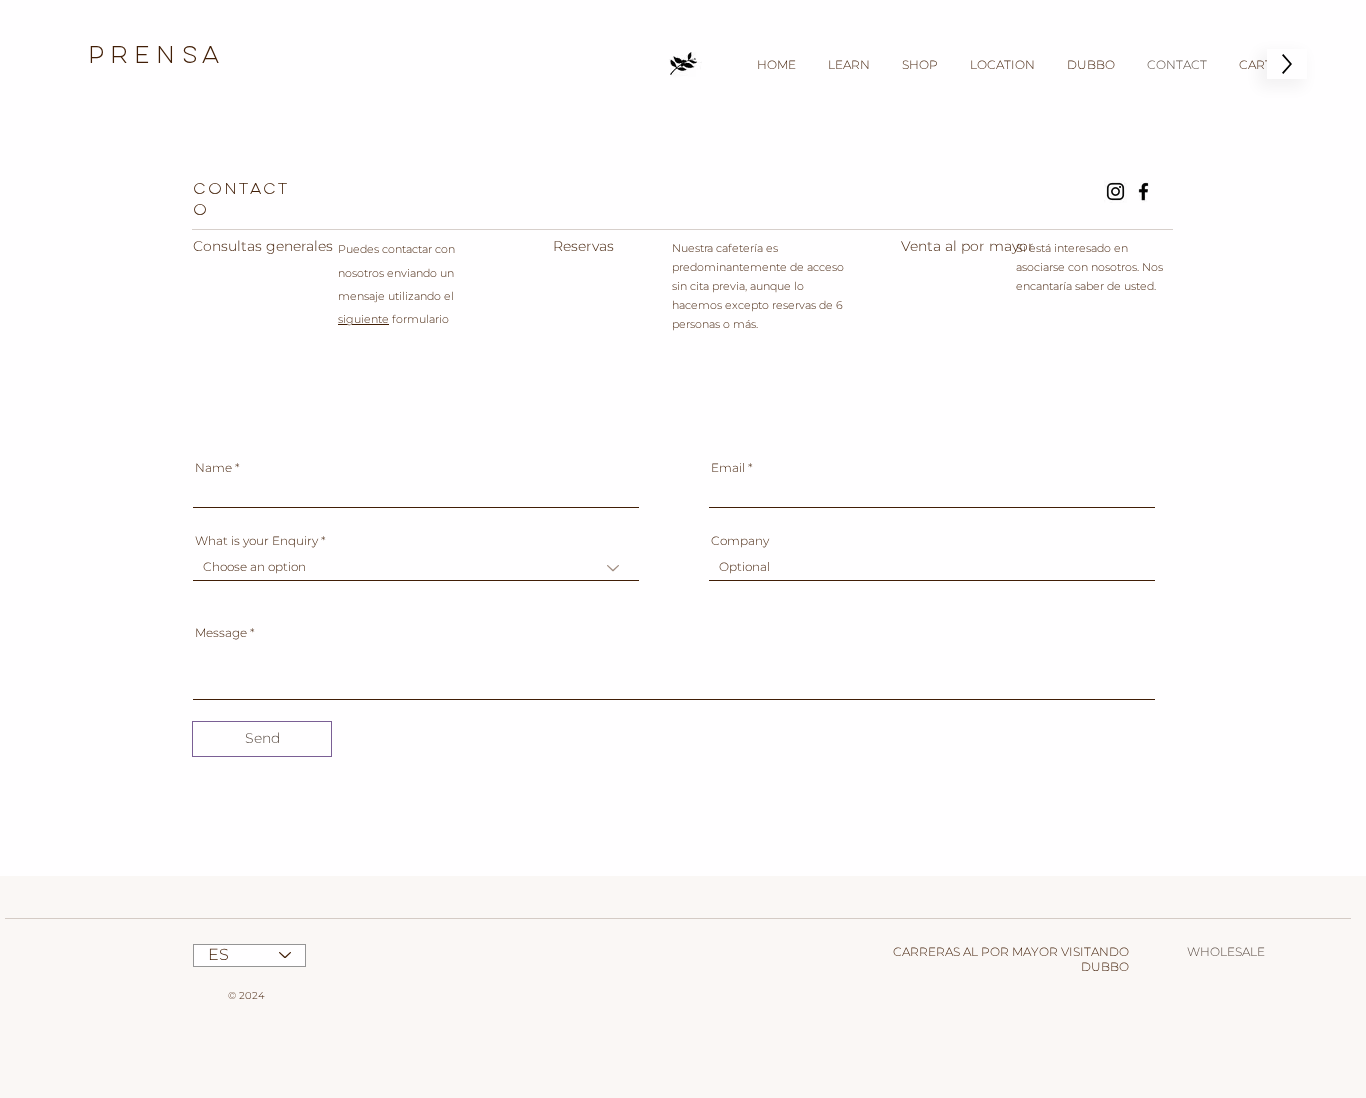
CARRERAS (926, 951)
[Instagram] (1115, 191)
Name (213, 468)
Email (728, 468)
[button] (849, 64)
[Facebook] (1143, 191)
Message (221, 633)
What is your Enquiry (258, 541)
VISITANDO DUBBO (1095, 959)
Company (740, 541)
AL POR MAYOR (1010, 951)
